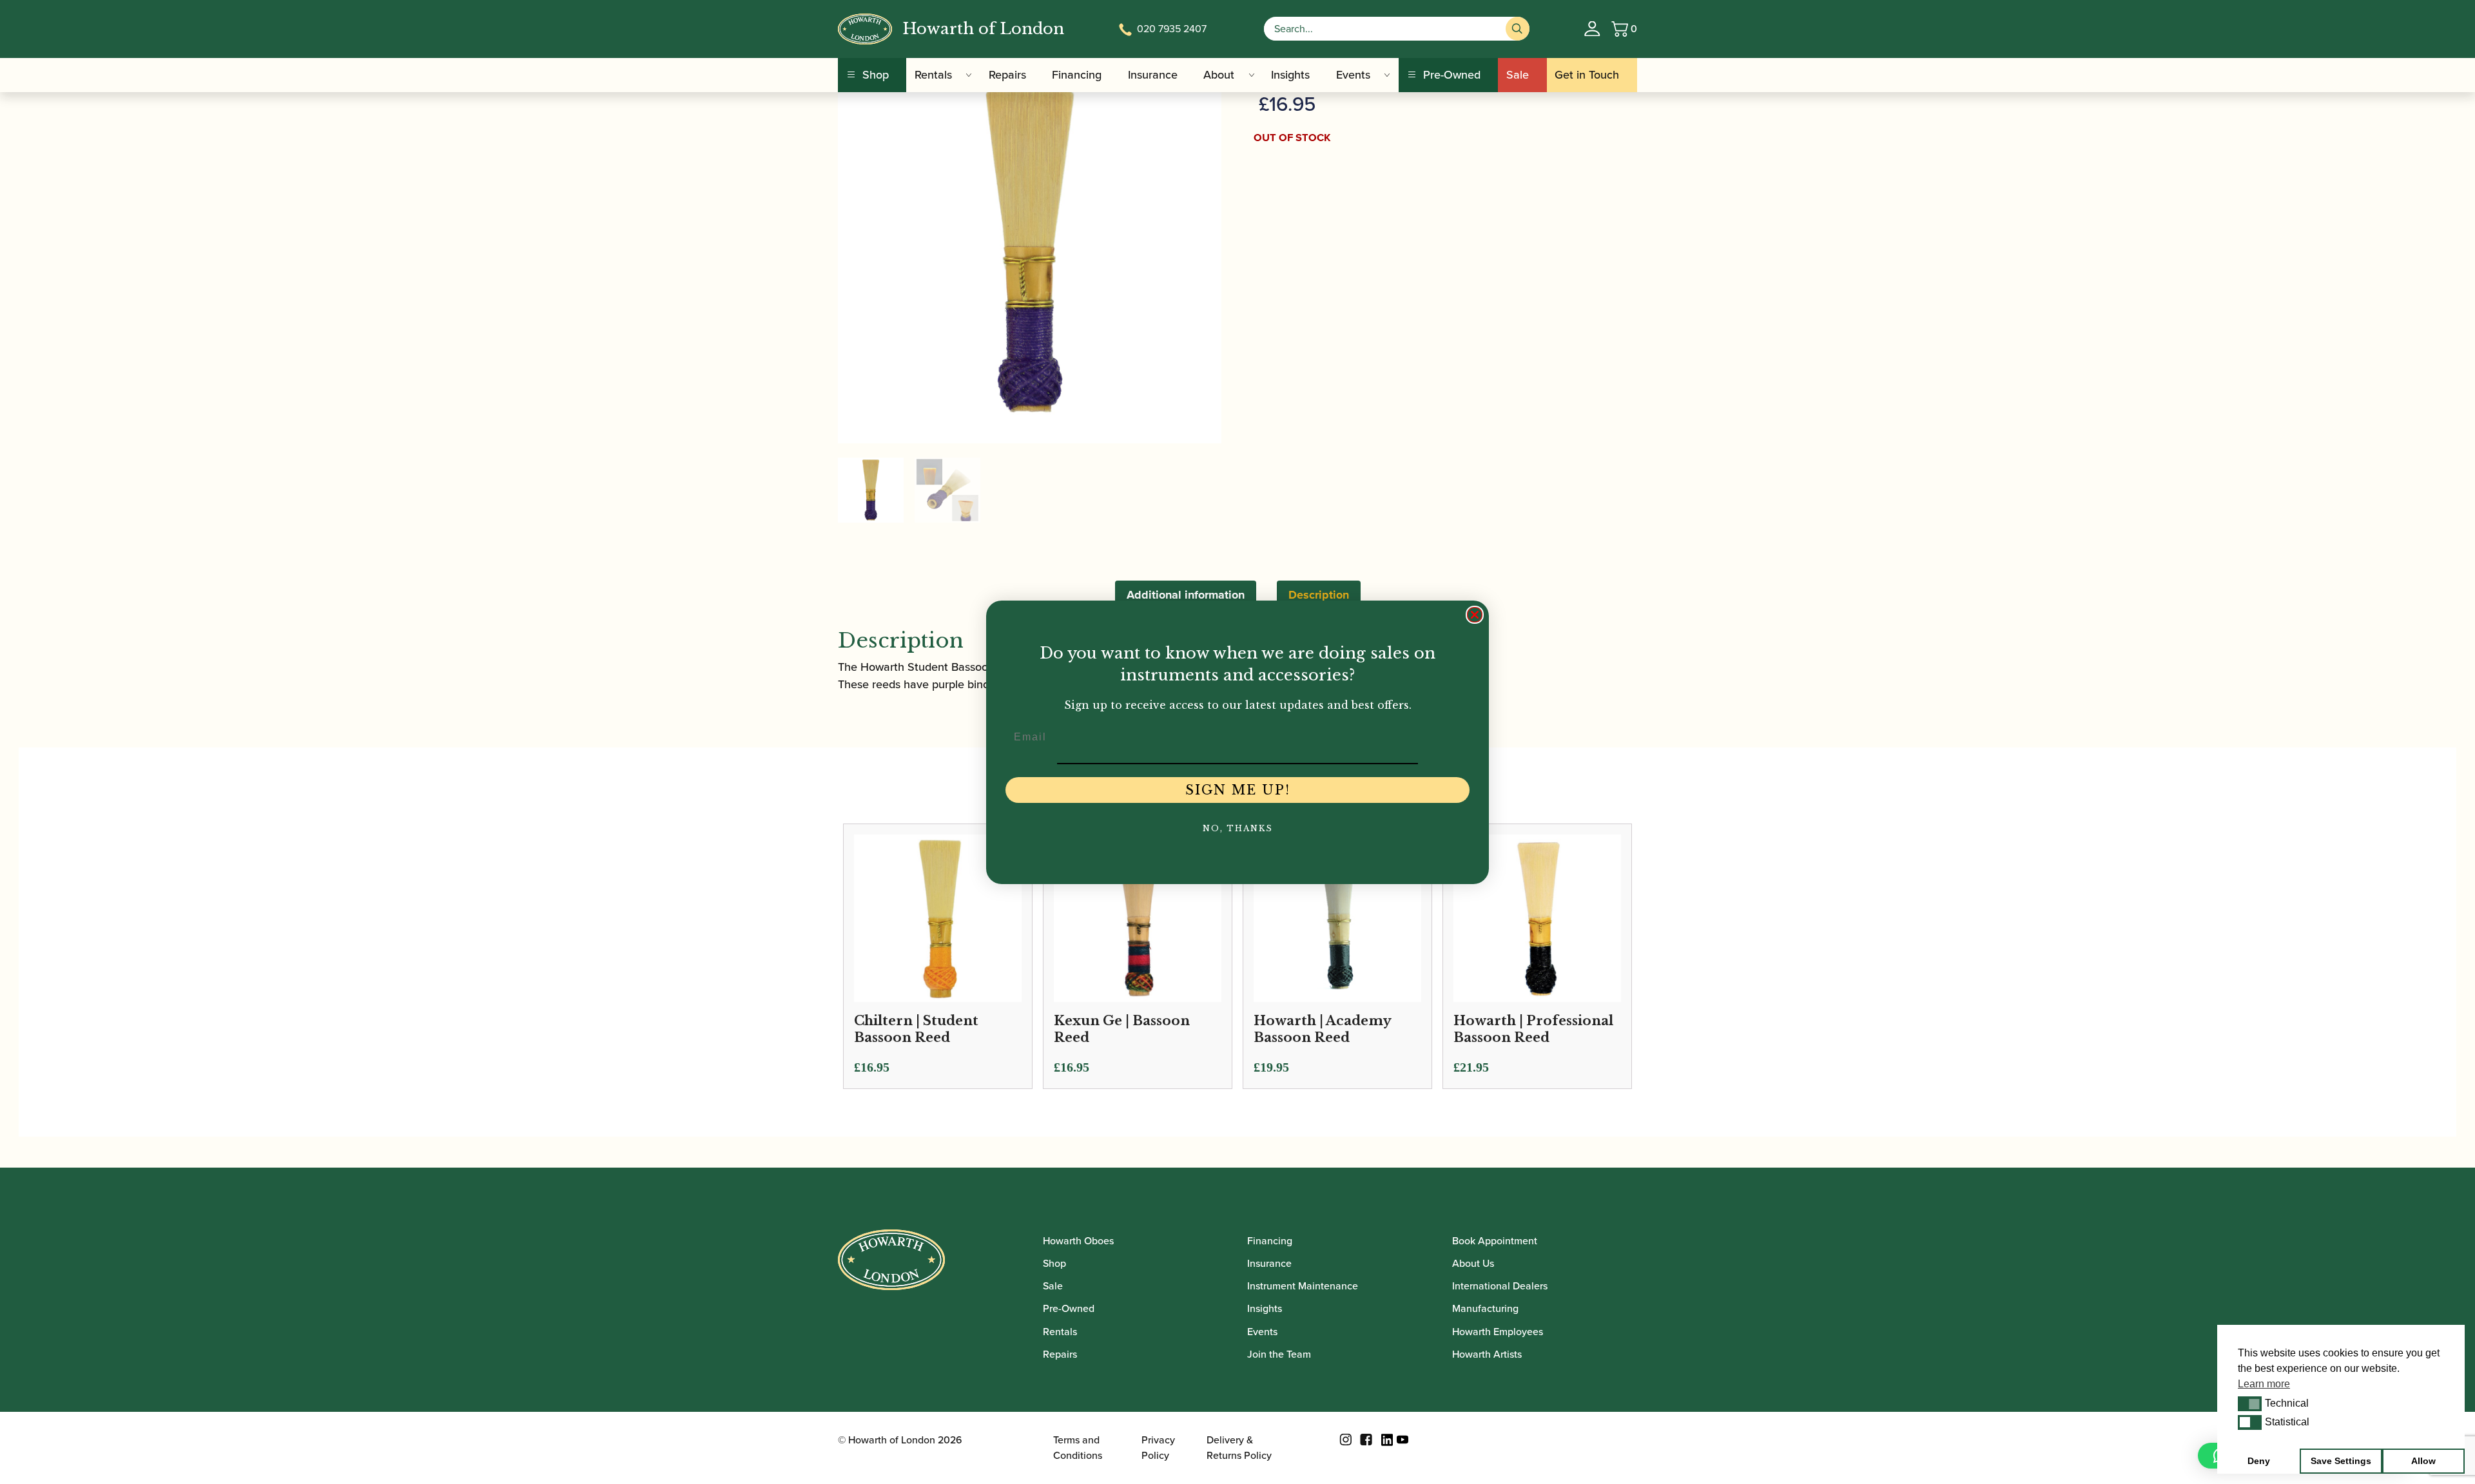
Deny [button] (2259, 1461)
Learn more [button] (2264, 1384)
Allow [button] (2423, 1461)
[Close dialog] (1475, 615)
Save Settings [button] (2341, 1461)
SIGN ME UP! (1238, 790)
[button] (2250, 1403)
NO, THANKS (1238, 828)
